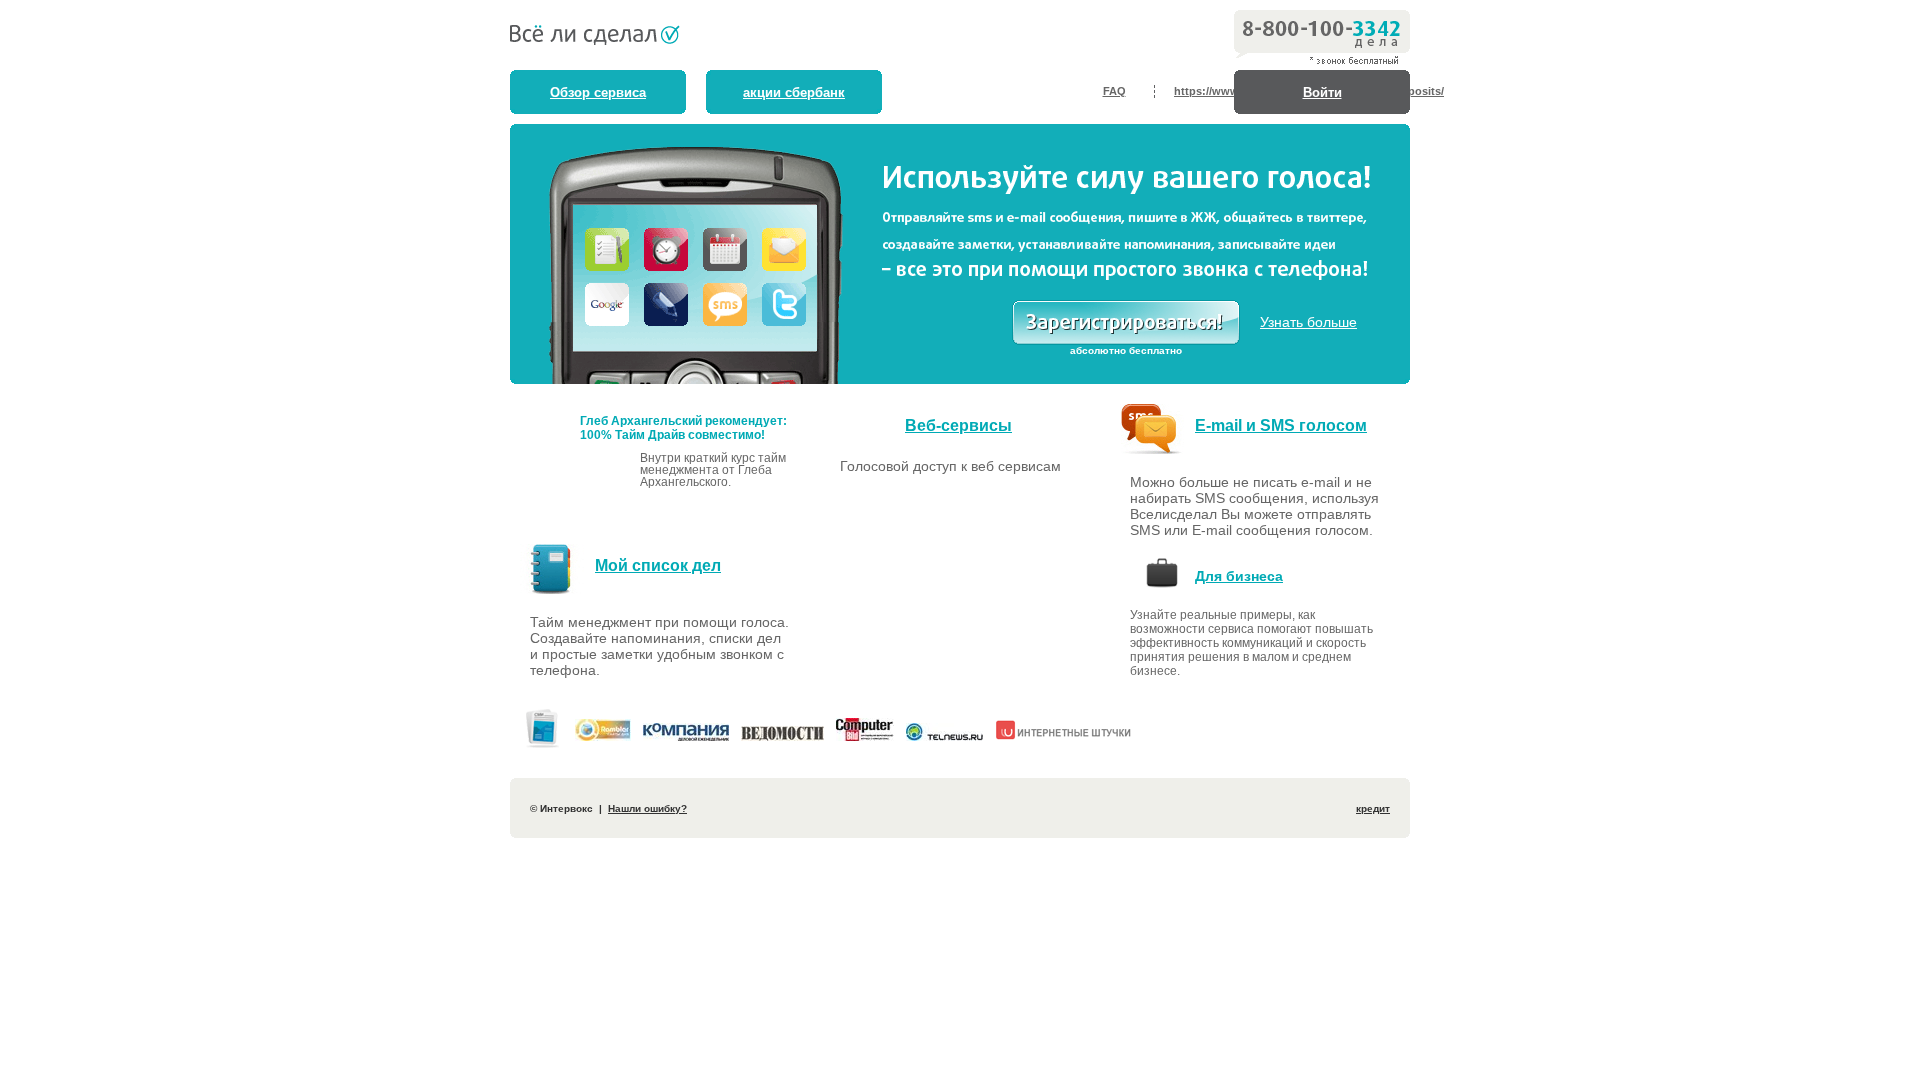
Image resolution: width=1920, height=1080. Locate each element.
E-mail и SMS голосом (1281, 425)
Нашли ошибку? (647, 808)
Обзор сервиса (598, 92)
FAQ (1114, 91)
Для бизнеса (1239, 576)
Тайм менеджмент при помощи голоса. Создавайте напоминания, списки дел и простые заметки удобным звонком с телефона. (659, 646)
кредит (1373, 808)
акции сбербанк (794, 92)
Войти (1322, 92)
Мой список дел (658, 565)
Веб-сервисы (958, 425)
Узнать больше (1308, 322)
